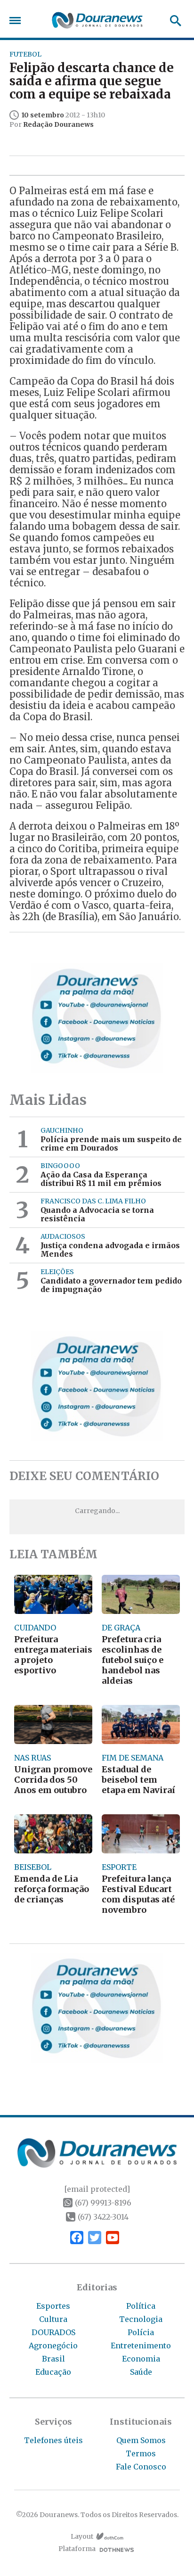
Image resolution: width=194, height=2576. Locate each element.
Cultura (53, 2319)
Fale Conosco (141, 2467)
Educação (53, 2372)
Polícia (141, 2332)
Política (141, 2306)
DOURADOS (53, 2332)
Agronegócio (53, 2346)
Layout (82, 2537)
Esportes (53, 2306)
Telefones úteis (53, 2440)
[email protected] (97, 2189)
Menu (17, 21)
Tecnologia (141, 2319)
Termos (141, 2453)
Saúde (141, 2372)
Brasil (53, 2359)
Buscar (173, 21)
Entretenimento (141, 2346)
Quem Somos (141, 2440)
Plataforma (77, 2549)
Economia (141, 2359)
